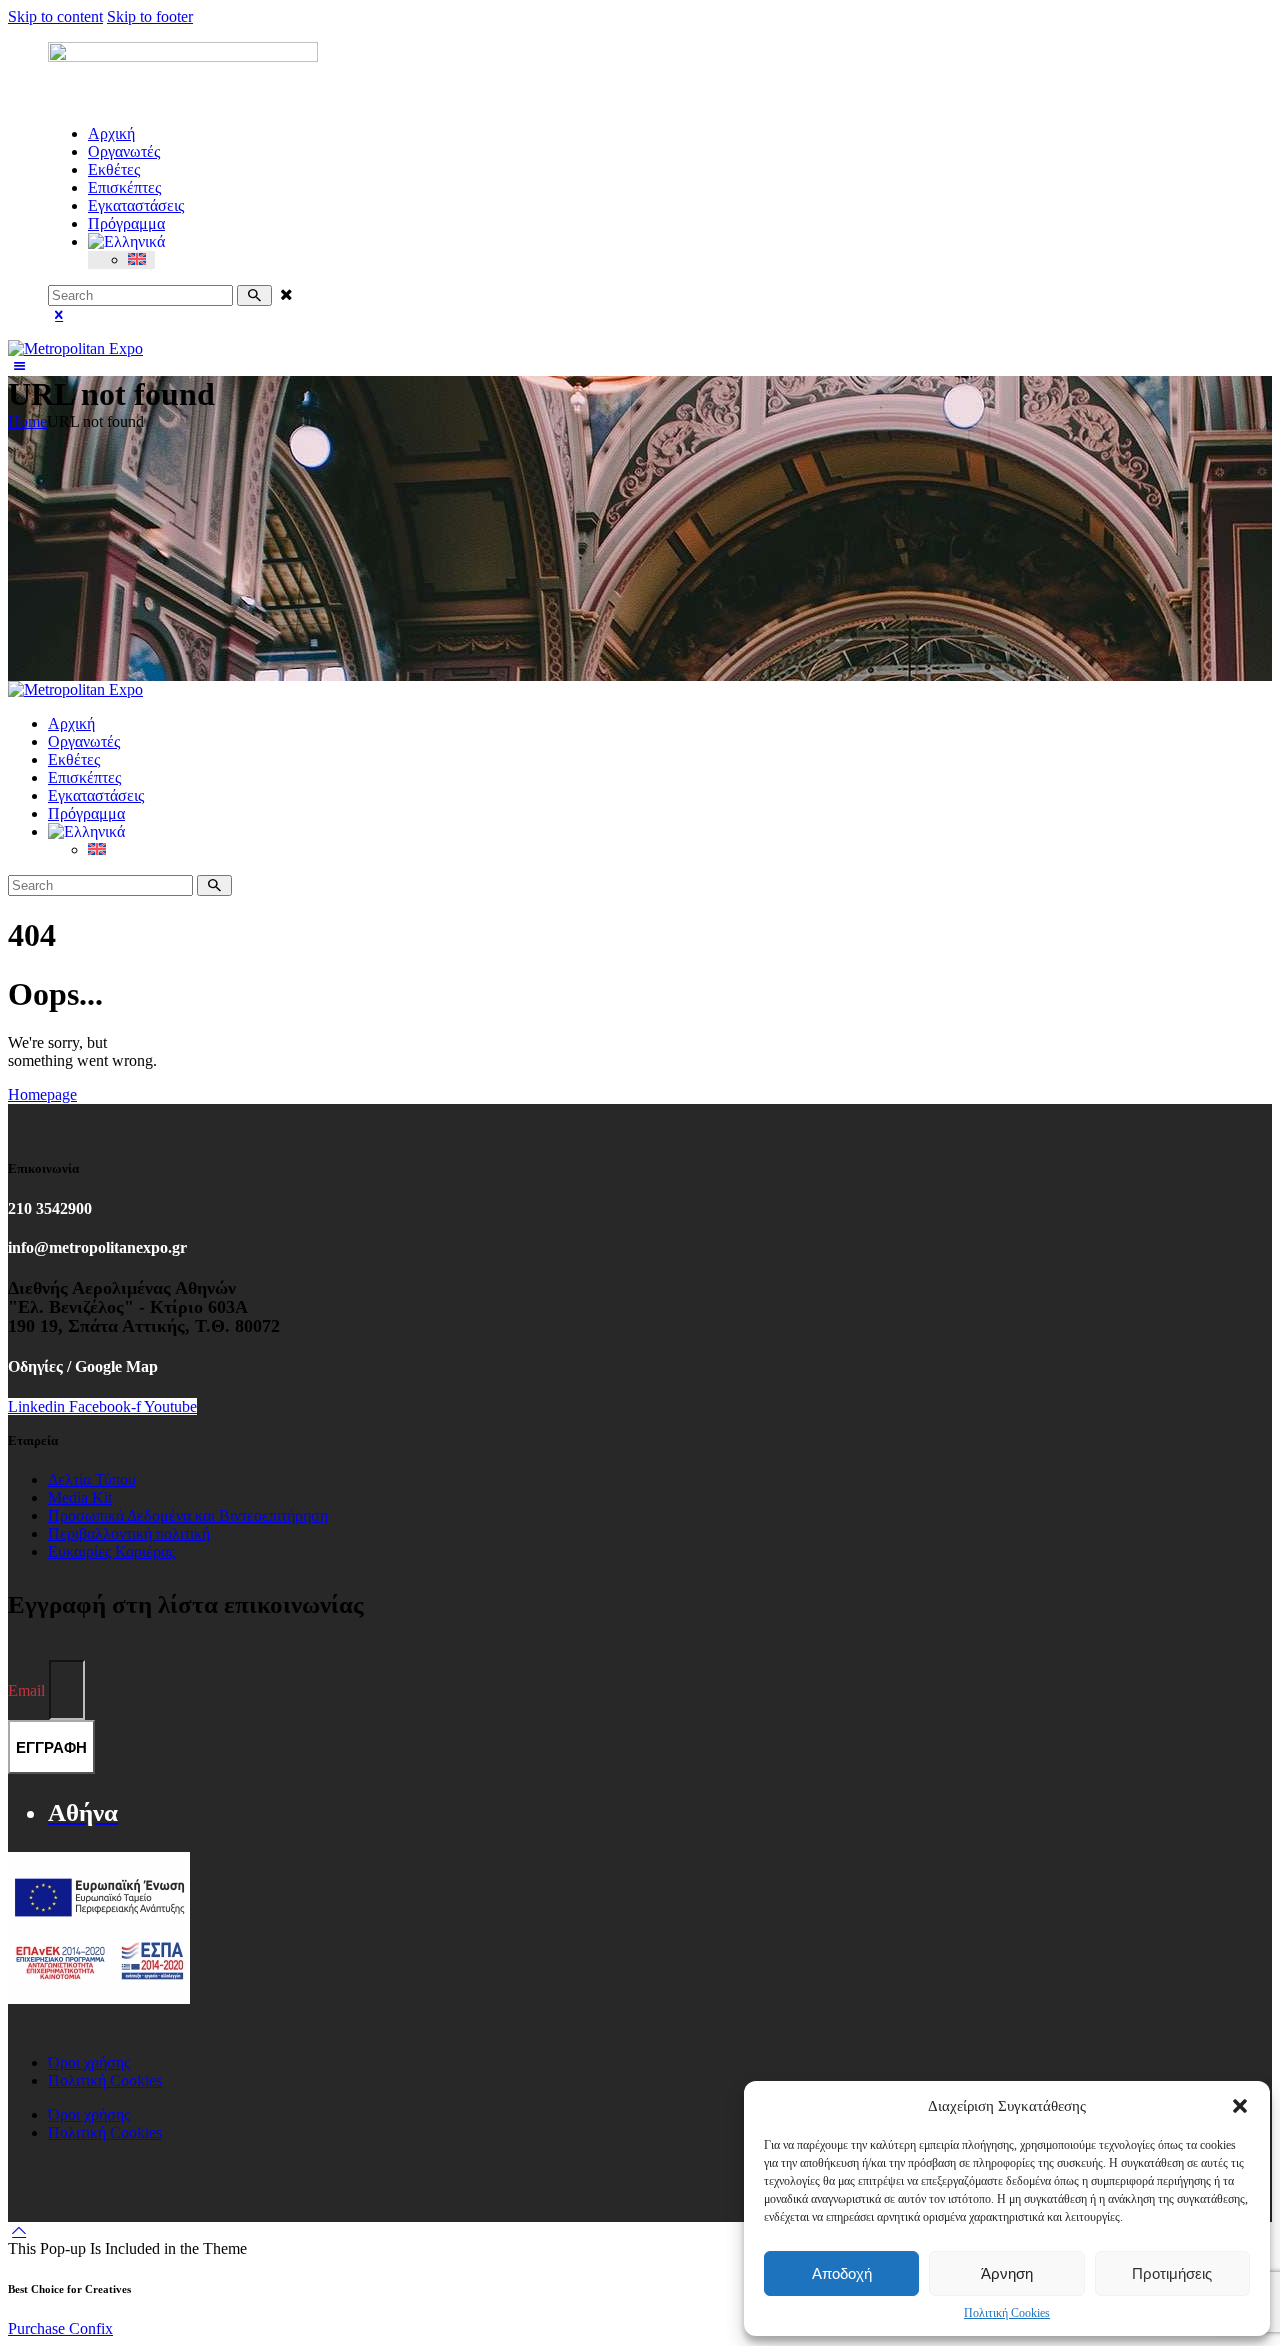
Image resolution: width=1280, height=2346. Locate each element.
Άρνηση (1007, 2273)
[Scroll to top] (19, 2230)
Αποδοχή (842, 2273)
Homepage (42, 1094)
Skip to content (55, 16)
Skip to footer (150, 16)
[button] (1240, 2106)
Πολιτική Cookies (1007, 2313)
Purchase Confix (60, 2328)
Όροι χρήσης (89, 2062)
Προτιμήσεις (1172, 2273)
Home (27, 421)
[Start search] (254, 295)
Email (28, 1690)
